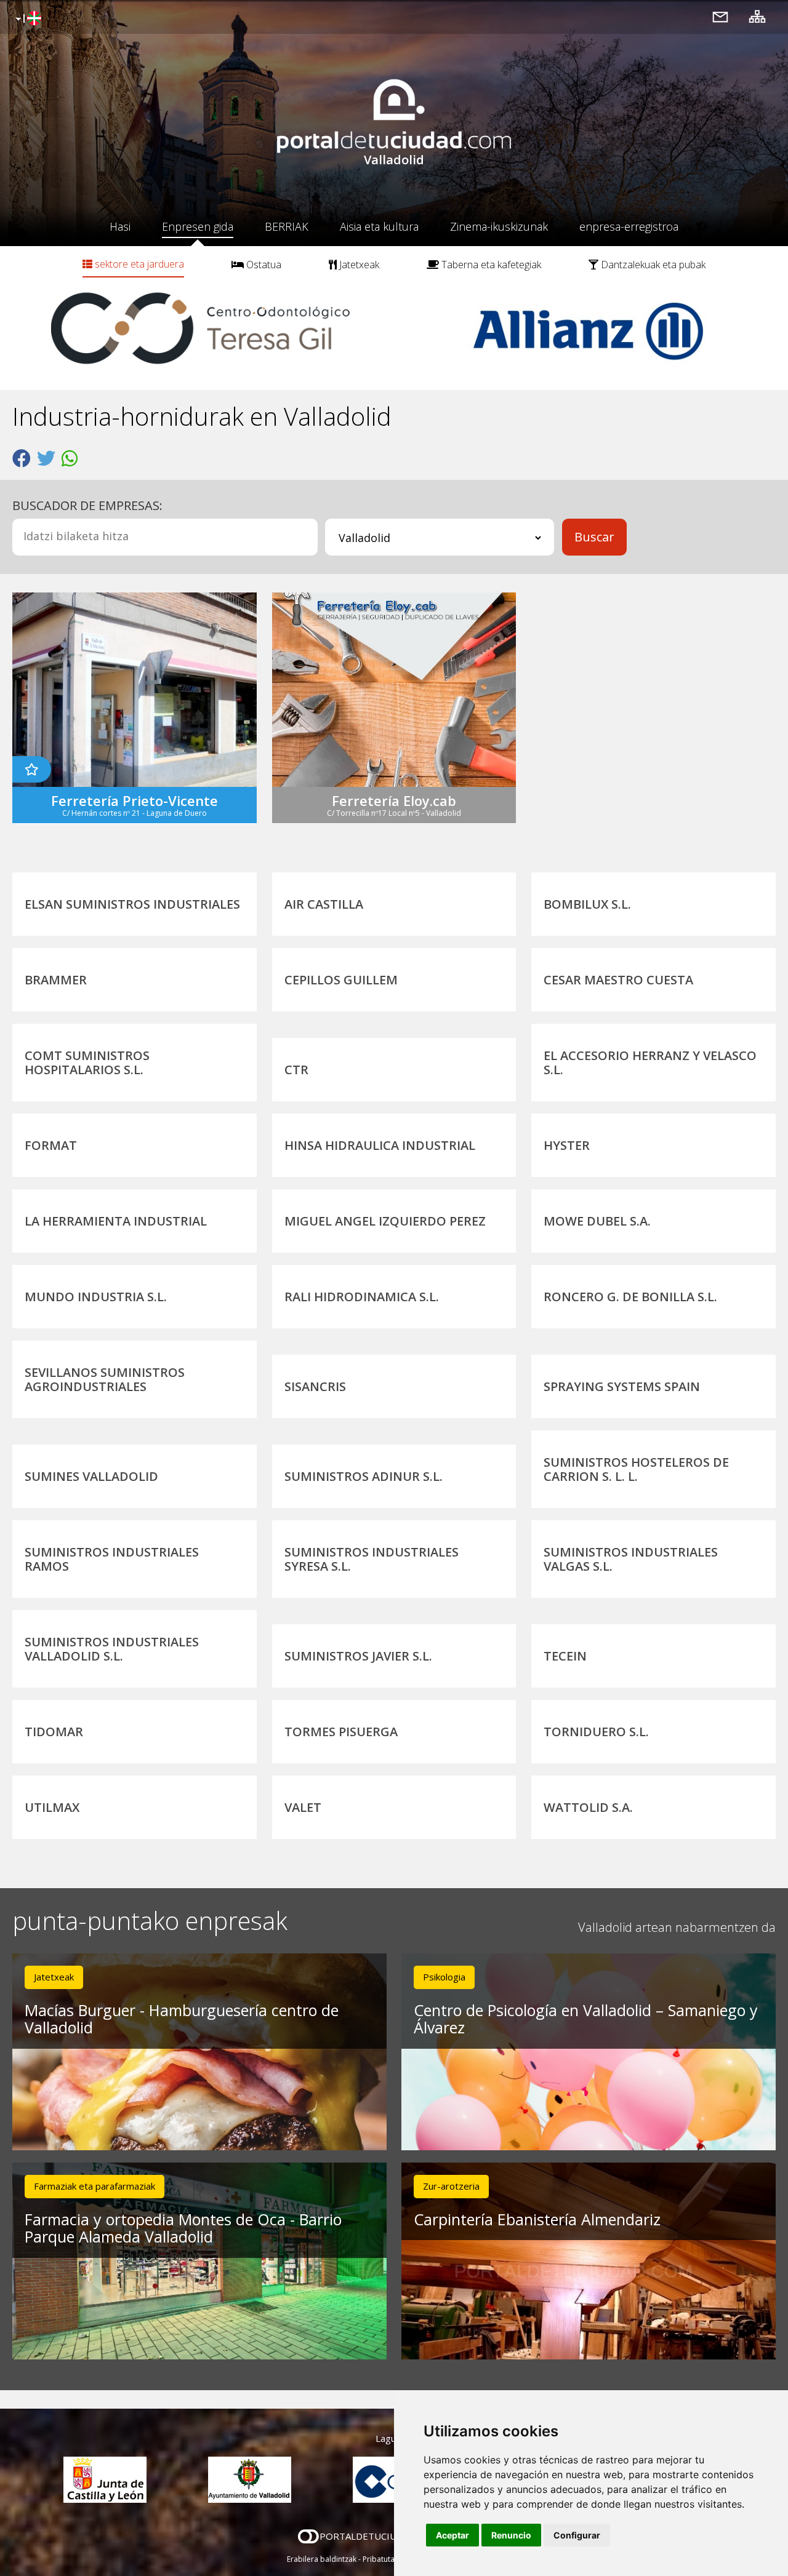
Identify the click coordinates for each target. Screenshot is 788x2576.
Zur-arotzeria (451, 2186)
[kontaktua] (720, 16)
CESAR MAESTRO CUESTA (618, 980)
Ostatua (263, 265)
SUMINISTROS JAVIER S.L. (358, 1656)
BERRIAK (287, 226)
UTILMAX (52, 1807)
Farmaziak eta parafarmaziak (94, 2186)
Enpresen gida (198, 226)
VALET (303, 1807)
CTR (296, 1070)
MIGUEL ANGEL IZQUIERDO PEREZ (385, 1221)
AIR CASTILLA (324, 904)
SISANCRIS (315, 1386)
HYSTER (567, 1145)
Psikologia (444, 1977)
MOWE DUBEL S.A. (597, 1221)
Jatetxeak (358, 265)
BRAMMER (56, 980)
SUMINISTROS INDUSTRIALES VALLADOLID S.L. (112, 1649)
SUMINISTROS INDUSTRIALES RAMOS (112, 1559)
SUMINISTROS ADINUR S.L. (364, 1476)
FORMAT (51, 1145)
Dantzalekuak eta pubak (652, 265)
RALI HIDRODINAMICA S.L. (362, 1297)
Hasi (120, 226)
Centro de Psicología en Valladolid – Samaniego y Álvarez (586, 2019)
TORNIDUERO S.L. (596, 1732)
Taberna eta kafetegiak (490, 265)
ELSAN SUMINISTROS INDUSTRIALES (132, 904)
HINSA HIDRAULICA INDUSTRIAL (380, 1145)
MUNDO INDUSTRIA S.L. (96, 1297)
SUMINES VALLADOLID (91, 1476)
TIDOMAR (54, 1732)
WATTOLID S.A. (588, 1807)
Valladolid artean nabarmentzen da (677, 1927)
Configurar (577, 2535)
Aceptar (452, 2535)
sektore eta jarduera (138, 264)
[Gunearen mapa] (757, 16)
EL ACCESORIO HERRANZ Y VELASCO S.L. (650, 1063)
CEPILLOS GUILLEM (341, 980)
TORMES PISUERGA (341, 1732)
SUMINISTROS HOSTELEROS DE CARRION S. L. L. (636, 1469)
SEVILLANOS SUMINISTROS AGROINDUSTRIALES (105, 1379)
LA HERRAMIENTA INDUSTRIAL (116, 1221)
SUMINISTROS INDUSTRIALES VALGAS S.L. (631, 1559)
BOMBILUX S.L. (587, 904)
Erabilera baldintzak (322, 2559)
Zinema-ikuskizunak (499, 226)
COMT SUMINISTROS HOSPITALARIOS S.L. (87, 1063)
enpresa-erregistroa (629, 226)
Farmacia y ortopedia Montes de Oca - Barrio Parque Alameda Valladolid (183, 2228)
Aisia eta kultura (379, 226)
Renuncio (511, 2535)
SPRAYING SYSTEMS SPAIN (622, 1386)
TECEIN (565, 1656)
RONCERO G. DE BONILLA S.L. (630, 1297)
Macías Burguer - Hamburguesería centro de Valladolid (182, 2019)
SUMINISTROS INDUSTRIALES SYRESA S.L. (372, 1559)
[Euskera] (27, 19)
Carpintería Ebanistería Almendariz (537, 2219)
